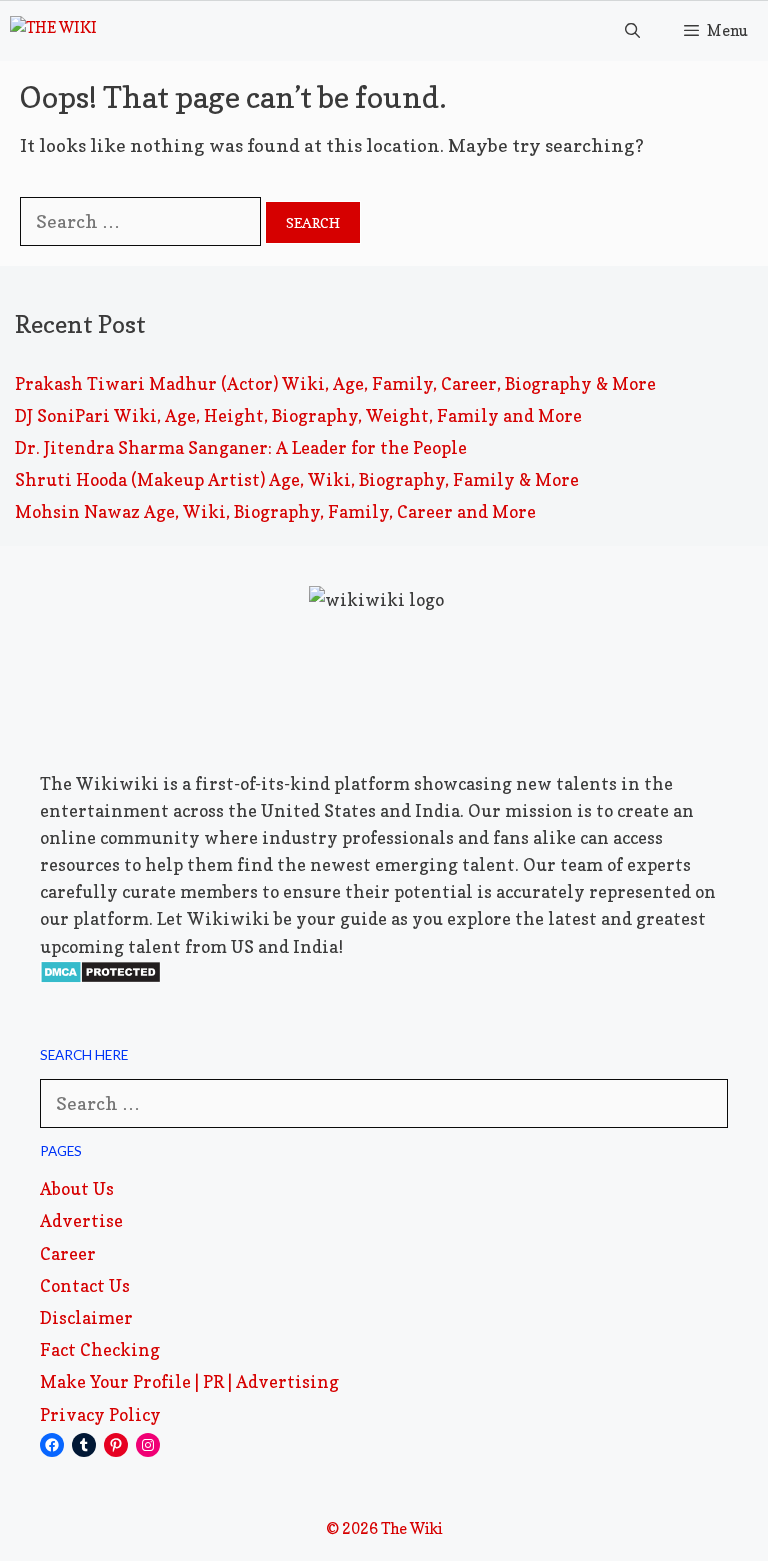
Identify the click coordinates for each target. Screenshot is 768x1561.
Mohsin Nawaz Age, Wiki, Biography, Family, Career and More (275, 511)
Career (68, 1253)
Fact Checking (100, 1349)
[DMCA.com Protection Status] (100, 977)
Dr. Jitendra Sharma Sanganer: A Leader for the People (241, 447)
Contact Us (85, 1285)
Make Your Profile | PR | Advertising (189, 1381)
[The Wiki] (53, 31)
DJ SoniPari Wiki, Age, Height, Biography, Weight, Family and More (298, 415)
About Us (77, 1188)
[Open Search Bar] (631, 31)
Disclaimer (86, 1317)
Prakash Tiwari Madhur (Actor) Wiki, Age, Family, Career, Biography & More (335, 383)
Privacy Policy (100, 1414)
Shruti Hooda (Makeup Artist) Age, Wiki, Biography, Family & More (297, 479)
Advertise (81, 1220)
